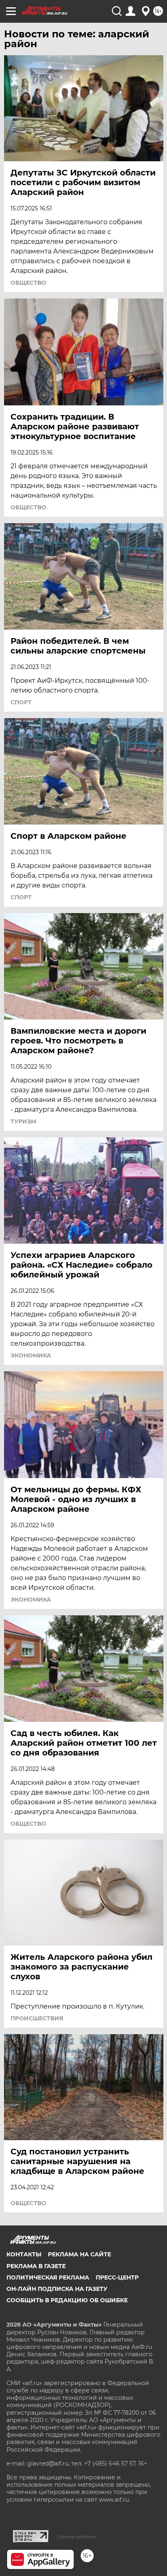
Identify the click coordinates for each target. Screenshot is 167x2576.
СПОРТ (21, 702)
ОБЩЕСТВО (28, 283)
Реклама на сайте (79, 2254)
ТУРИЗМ (23, 1121)
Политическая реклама (48, 2277)
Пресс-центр (117, 2277)
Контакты (24, 2254)
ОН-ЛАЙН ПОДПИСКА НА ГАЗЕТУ (57, 2289)
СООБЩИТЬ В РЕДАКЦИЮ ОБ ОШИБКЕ (67, 2300)
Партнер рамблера (76, 2537)
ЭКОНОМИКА (31, 1355)
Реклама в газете (36, 2266)
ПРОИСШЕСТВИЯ (37, 2018)
